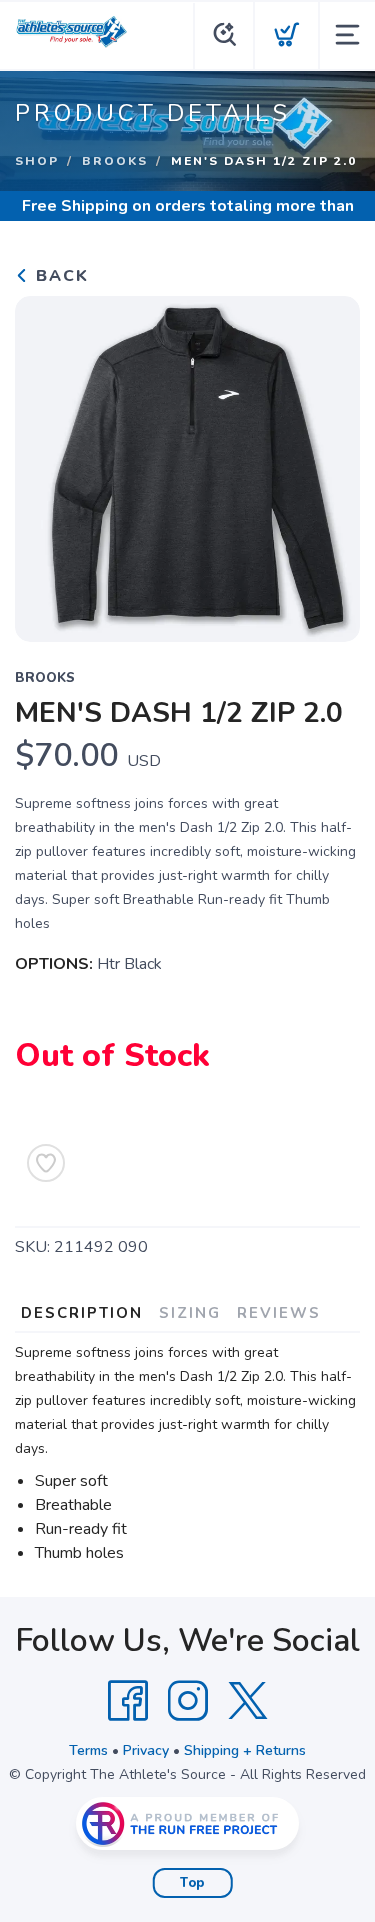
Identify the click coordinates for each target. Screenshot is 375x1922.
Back (59, 276)
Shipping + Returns (245, 1750)
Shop (37, 161)
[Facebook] (128, 1701)
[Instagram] (188, 1701)
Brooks (115, 161)
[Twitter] (248, 1701)
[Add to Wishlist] (46, 1163)
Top (192, 1883)
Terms (88, 1750)
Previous (46, 464)
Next (329, 464)
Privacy (146, 1750)
